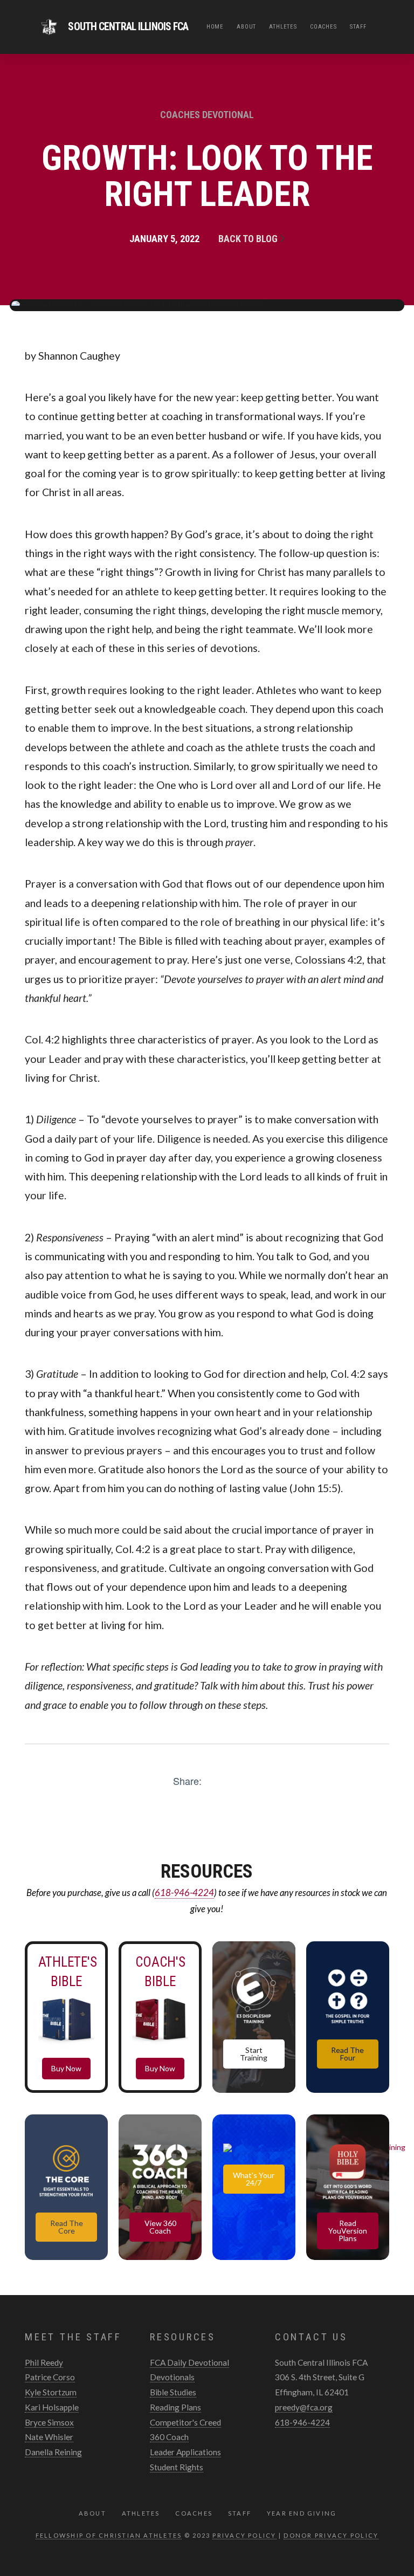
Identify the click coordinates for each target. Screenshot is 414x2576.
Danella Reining (53, 2452)
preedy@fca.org (304, 2407)
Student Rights (177, 2467)
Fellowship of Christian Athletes (109, 2535)
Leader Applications (185, 2452)
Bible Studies (173, 2392)
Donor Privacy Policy (331, 2535)
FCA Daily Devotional (189, 2362)
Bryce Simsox (49, 2422)
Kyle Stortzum (51, 2392)
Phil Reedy (44, 2362)
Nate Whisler (49, 2437)
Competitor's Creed (185, 2422)
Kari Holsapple (52, 2407)
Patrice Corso (50, 2377)
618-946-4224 (184, 1892)
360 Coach (169, 2437)
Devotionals (172, 2377)
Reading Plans (175, 2407)
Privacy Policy (244, 2535)
